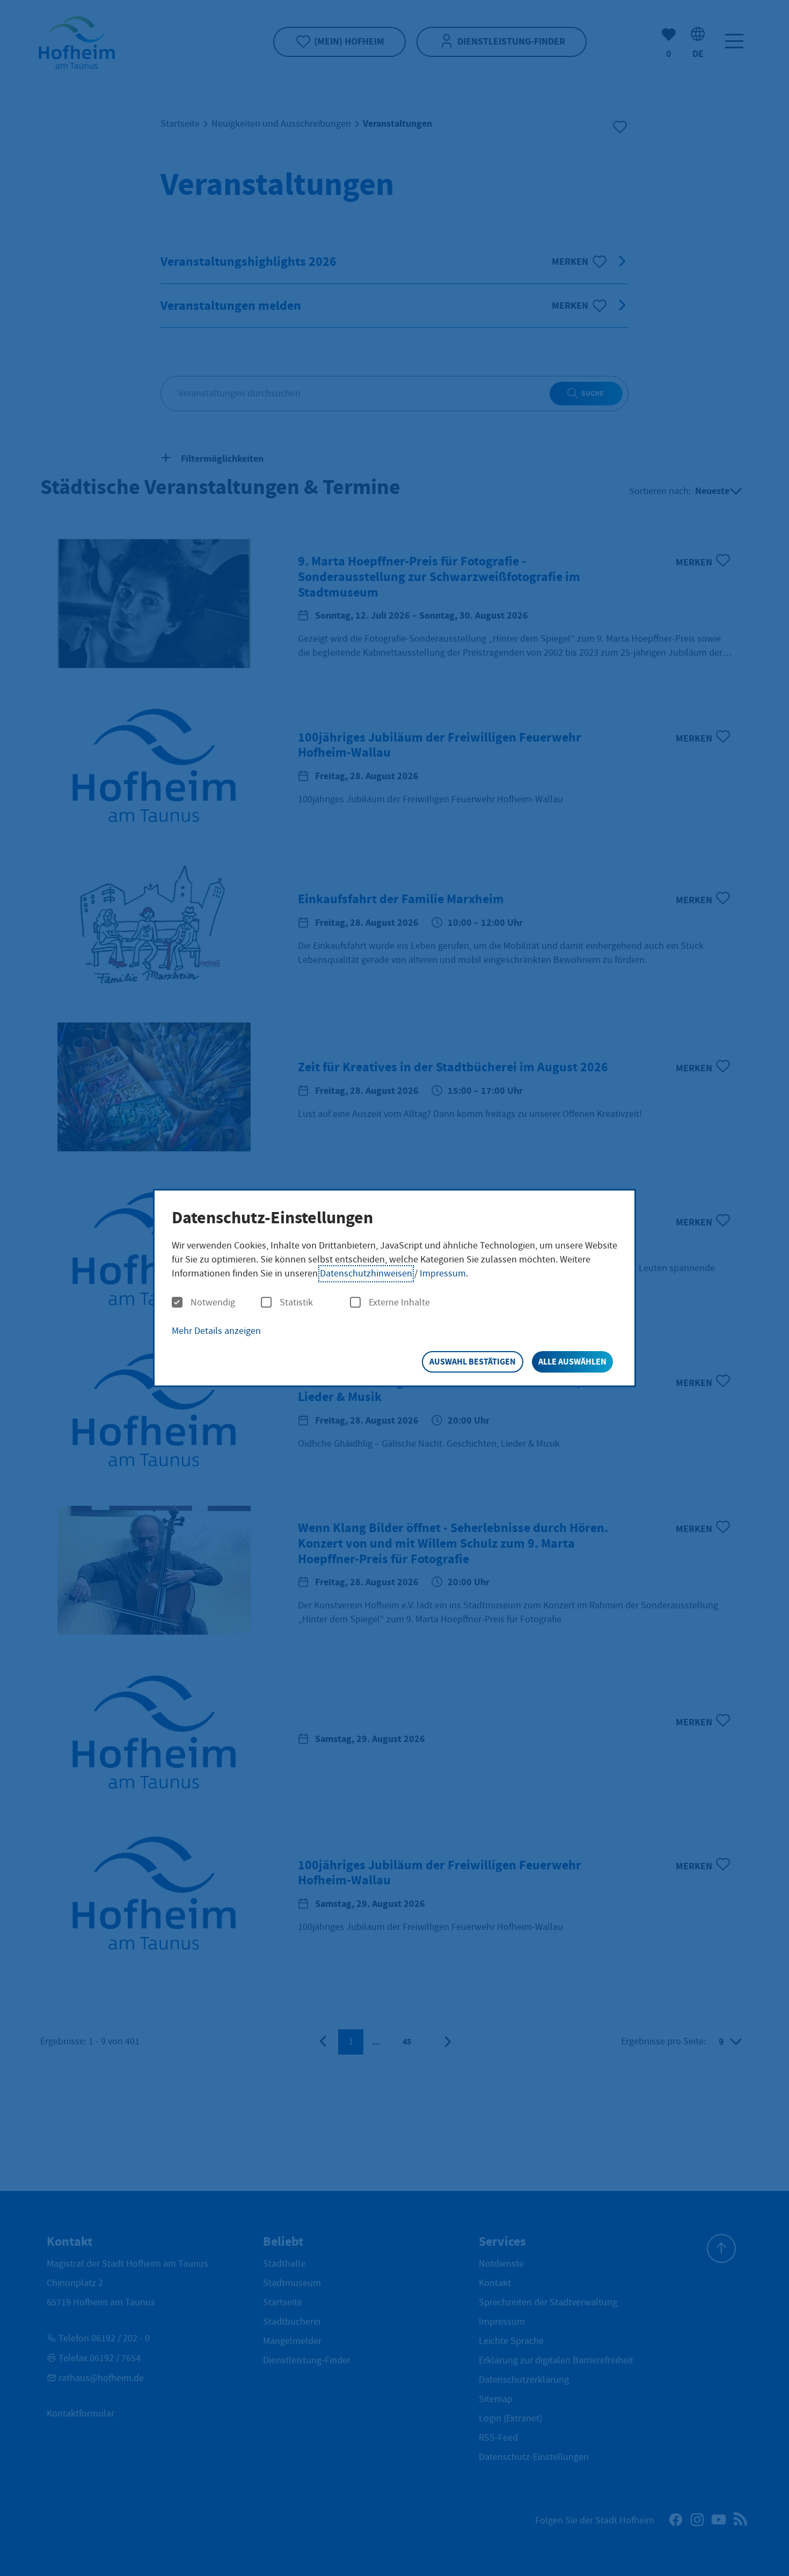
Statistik (296, 1303)
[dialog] (394, 1288)
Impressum (443, 1274)
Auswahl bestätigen (473, 1362)
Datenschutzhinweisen (366, 1274)
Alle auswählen (572, 1362)
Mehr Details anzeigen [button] (216, 1331)
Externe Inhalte (399, 1303)
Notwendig (213, 1303)
